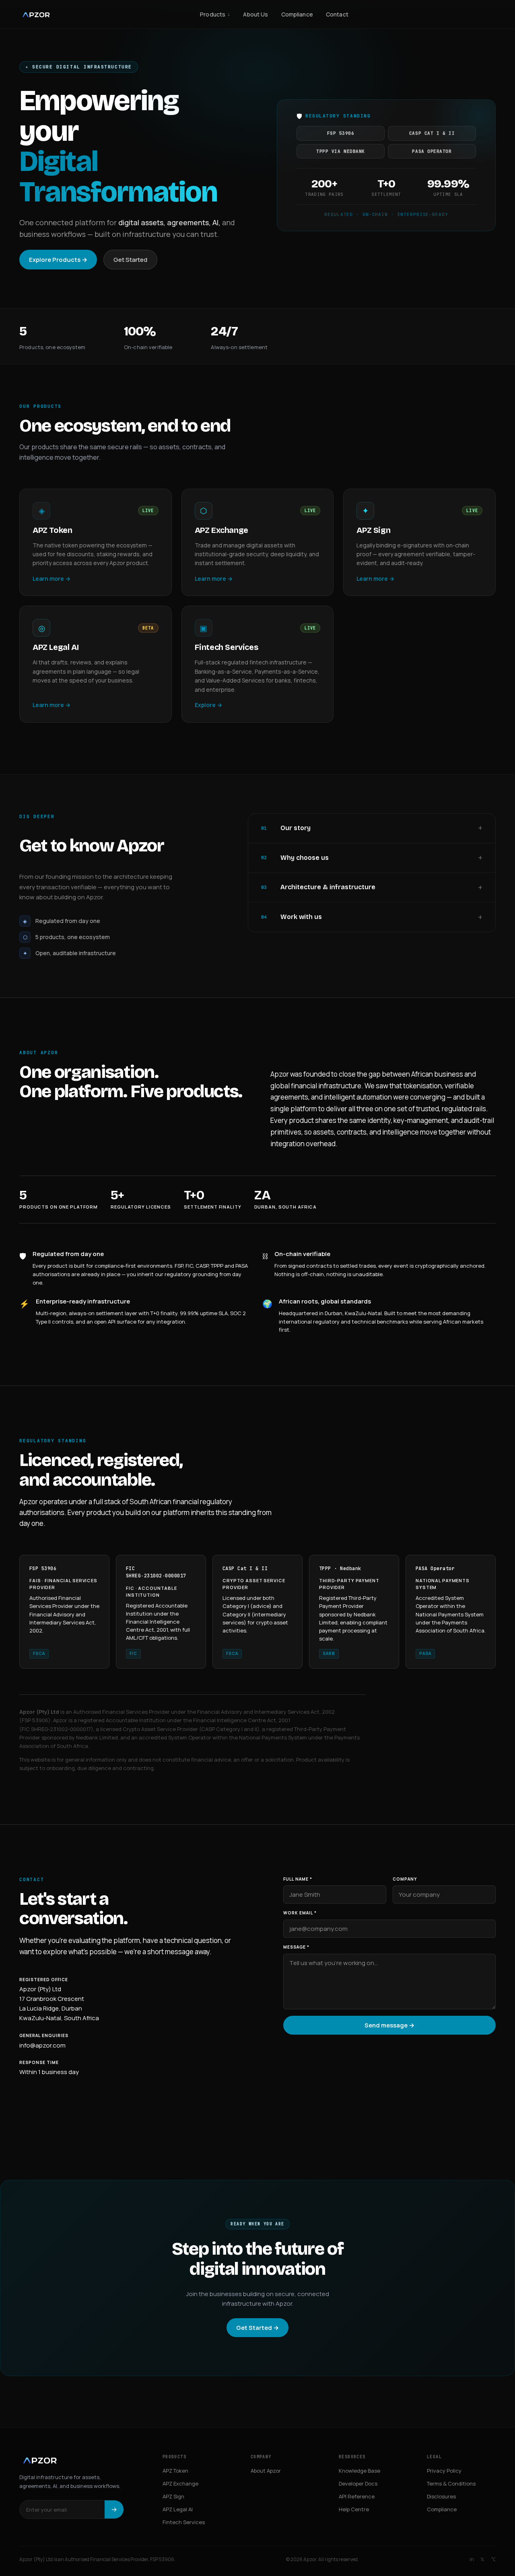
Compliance (297, 14)
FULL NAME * (298, 1879)
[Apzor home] (36, 14)
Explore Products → (58, 260)
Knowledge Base (359, 2471)
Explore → (208, 705)
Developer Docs (358, 2483)
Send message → (389, 2025)
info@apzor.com (42, 2045)
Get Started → (257, 2328)
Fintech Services (184, 2522)
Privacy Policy (444, 2471)
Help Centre (354, 2509)
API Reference (357, 2496)
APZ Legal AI (178, 2509)
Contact (337, 14)
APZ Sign (173, 2496)
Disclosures (441, 2496)
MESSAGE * (296, 1947)
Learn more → (51, 579)
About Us (255, 14)
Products (215, 14)
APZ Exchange (180, 2483)
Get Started (130, 260)
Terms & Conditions (451, 2483)
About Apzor (266, 2471)
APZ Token (175, 2471)
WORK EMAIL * (300, 1913)
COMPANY (405, 1879)
